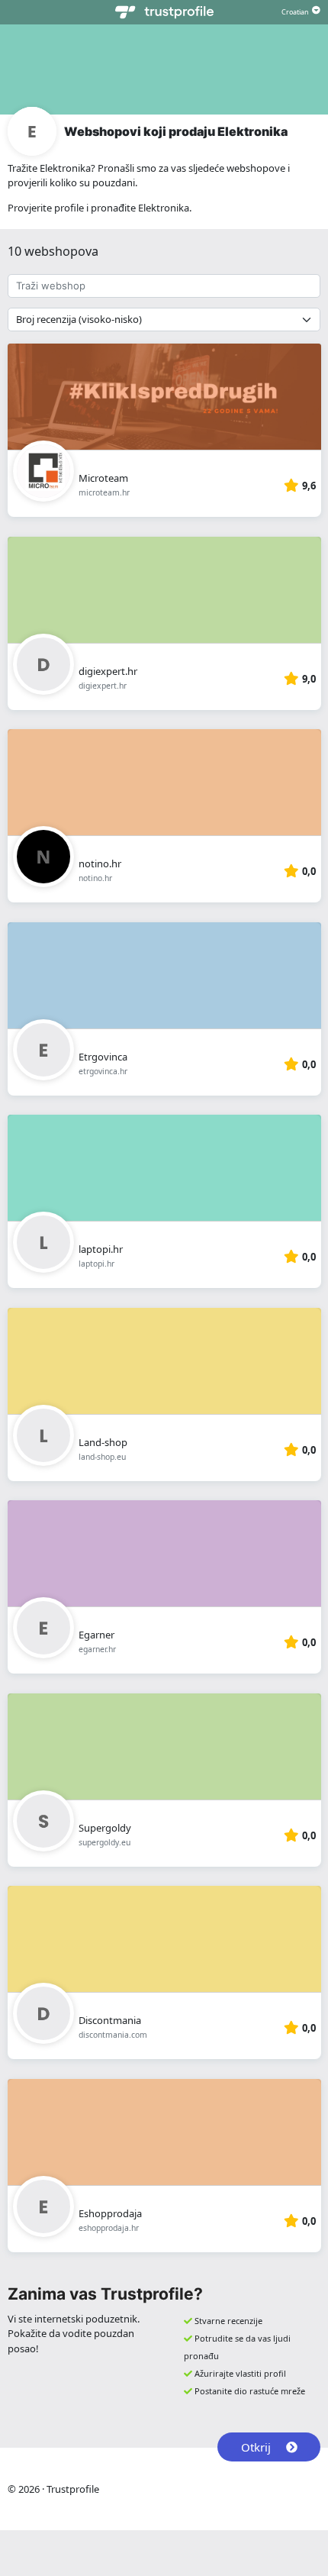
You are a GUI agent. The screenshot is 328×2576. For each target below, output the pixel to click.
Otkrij (256, 2447)
